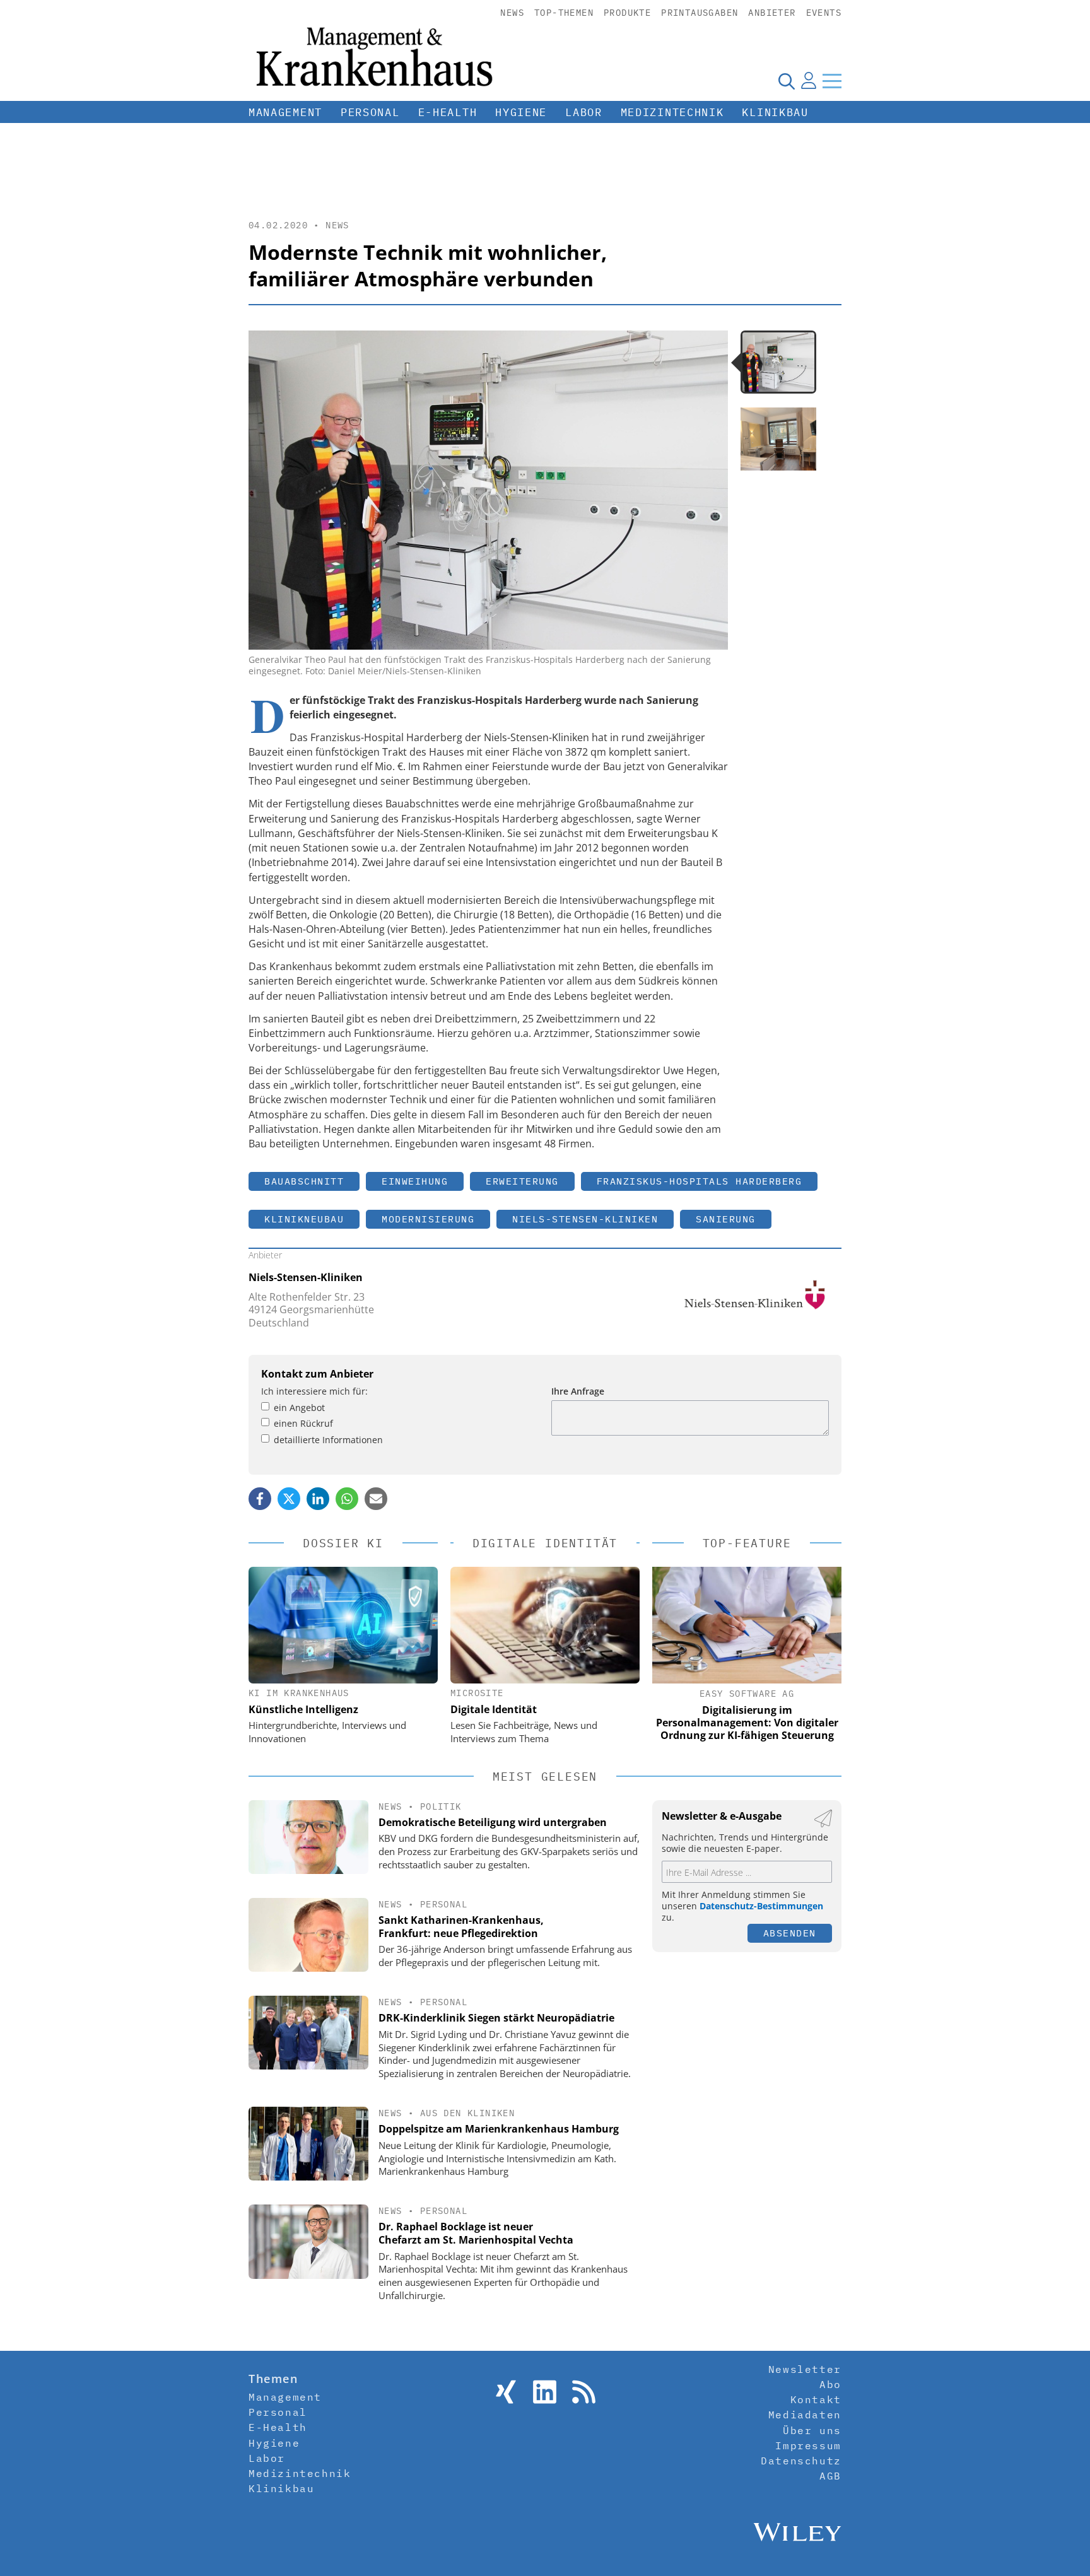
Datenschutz (801, 2461)
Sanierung (726, 1219)
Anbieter (772, 13)
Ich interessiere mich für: (314, 1391)
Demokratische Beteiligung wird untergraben (493, 1822)
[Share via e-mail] (376, 1499)
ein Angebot (299, 1408)
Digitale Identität (494, 1709)
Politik (441, 1806)
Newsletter (805, 2369)
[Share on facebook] (260, 1499)
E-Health (448, 112)
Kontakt (816, 2399)
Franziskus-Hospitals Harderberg (700, 1181)
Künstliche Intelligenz (303, 1709)
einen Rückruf (303, 1423)
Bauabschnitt (304, 1181)
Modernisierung (428, 1219)
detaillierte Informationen (328, 1440)
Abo (830, 2384)
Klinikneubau (304, 1219)
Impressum (808, 2445)
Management (285, 112)
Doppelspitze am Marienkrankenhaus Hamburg (499, 2129)
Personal (370, 112)
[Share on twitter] (289, 1499)
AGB (830, 2476)
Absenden (790, 1933)
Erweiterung (522, 1181)
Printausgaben (700, 13)
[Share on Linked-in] (318, 1499)
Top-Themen (564, 13)
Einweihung (415, 1181)
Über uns (812, 2430)
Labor (584, 112)
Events (824, 13)
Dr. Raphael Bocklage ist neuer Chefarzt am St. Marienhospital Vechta (476, 2233)
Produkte (627, 13)
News (512, 13)
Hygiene (521, 112)
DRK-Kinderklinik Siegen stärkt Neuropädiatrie (496, 2018)
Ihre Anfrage (578, 1391)
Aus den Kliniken (467, 2113)
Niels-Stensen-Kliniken (585, 1219)
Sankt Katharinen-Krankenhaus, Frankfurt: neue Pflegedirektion (461, 1927)
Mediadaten (805, 2415)
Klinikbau (775, 112)
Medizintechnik (672, 112)
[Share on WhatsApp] (347, 1499)
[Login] (809, 81)
